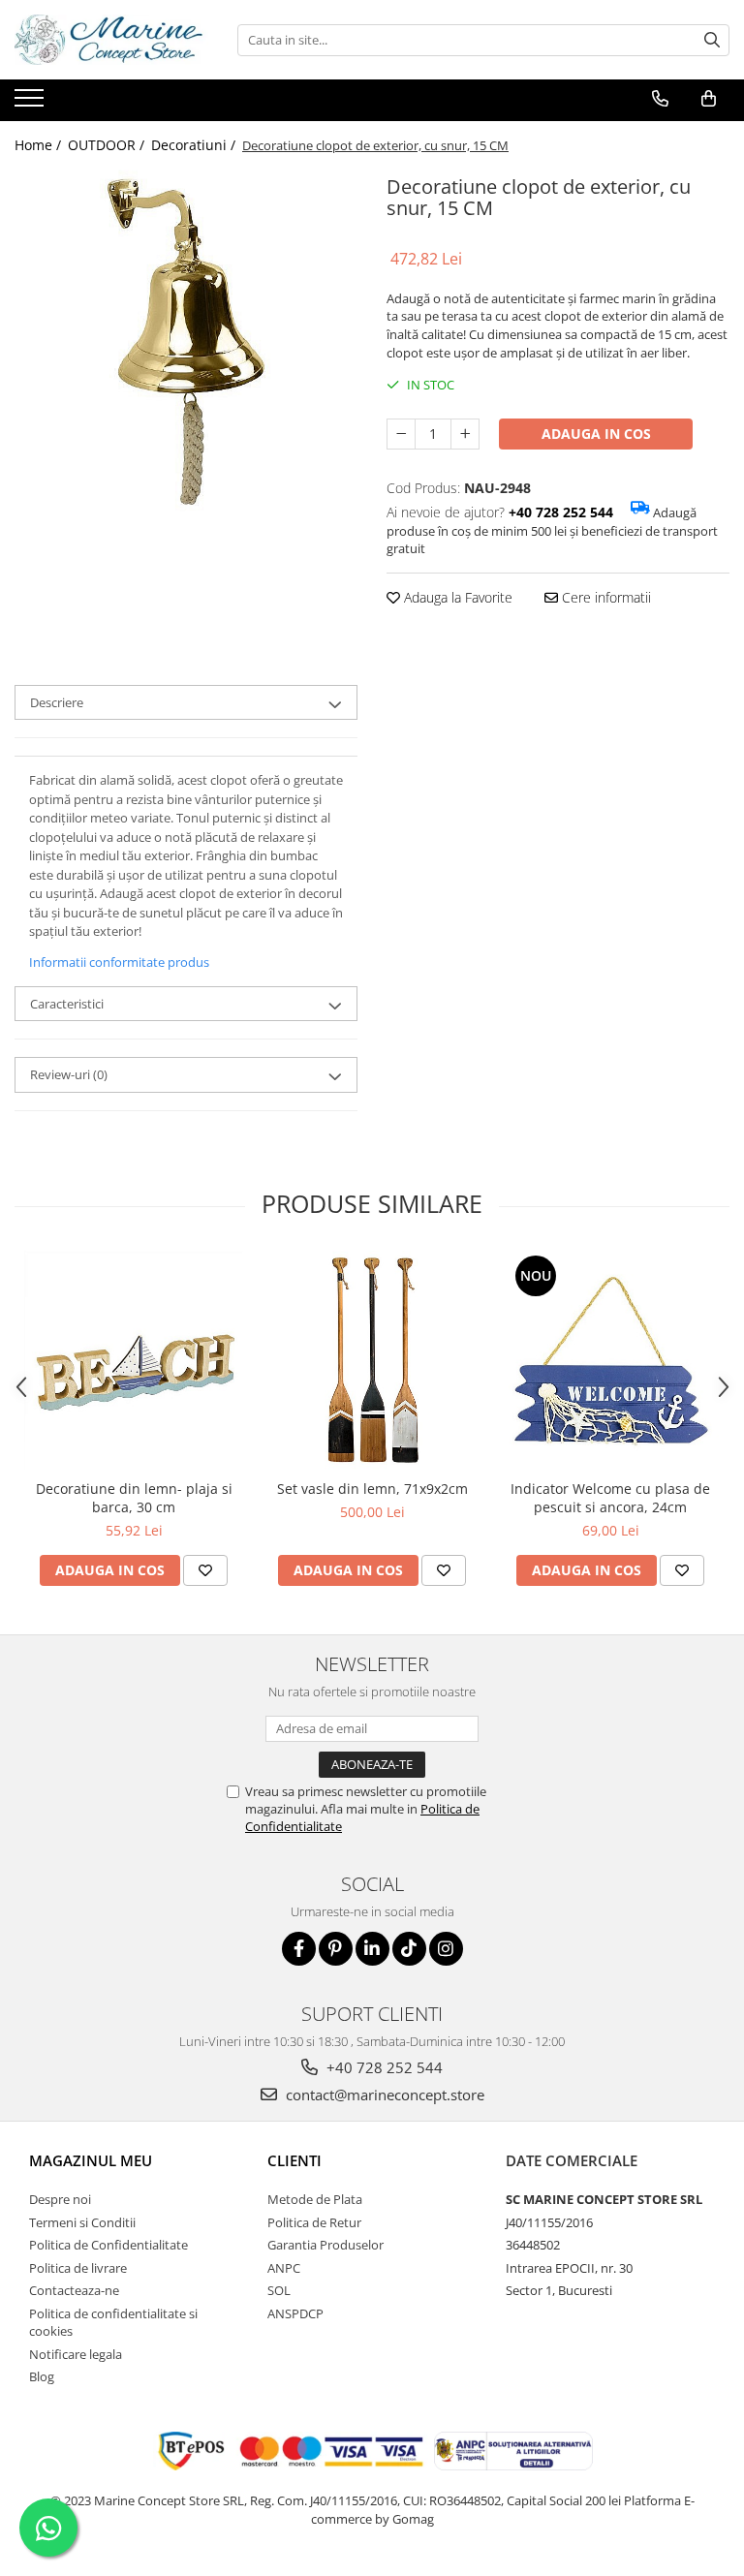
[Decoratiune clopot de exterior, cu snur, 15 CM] (186, 341)
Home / (40, 145)
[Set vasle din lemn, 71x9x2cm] (372, 1360)
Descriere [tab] (57, 702)
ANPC (284, 2268)
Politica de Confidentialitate (108, 2245)
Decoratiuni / (195, 145)
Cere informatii (604, 597)
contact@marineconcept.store (383, 2095)
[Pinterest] (336, 1949)
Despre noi (60, 2199)
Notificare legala (76, 2354)
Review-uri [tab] (69, 1074)
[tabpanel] (186, 341)
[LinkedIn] (372, 1949)
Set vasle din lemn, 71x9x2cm (372, 1489)
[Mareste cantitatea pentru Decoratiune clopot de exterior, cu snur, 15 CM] (465, 434)
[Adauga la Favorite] (205, 1570)
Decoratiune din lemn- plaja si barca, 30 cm (134, 1498)
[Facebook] (299, 1949)
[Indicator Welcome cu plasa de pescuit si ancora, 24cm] (610, 1360)
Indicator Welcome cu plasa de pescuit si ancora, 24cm (610, 1498)
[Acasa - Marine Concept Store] (111, 40)
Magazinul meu (91, 2160)
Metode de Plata (315, 2199)
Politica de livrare (78, 2268)
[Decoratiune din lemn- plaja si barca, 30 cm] (134, 1360)
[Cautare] (712, 40)
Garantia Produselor (325, 2245)
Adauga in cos (596, 434)
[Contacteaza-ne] (660, 99)
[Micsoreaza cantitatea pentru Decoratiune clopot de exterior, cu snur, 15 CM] (401, 434)
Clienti (294, 2160)
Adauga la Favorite (456, 597)
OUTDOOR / (108, 145)
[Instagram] (446, 1949)
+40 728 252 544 (383, 2067)
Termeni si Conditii (82, 2222)
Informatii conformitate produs (119, 962)
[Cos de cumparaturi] (709, 99)
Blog (42, 2376)
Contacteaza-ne (74, 2290)
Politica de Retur (314, 2222)
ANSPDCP (295, 2313)
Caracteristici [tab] (67, 1004)
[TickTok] (409, 1949)
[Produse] (31, 104)
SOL (279, 2290)
